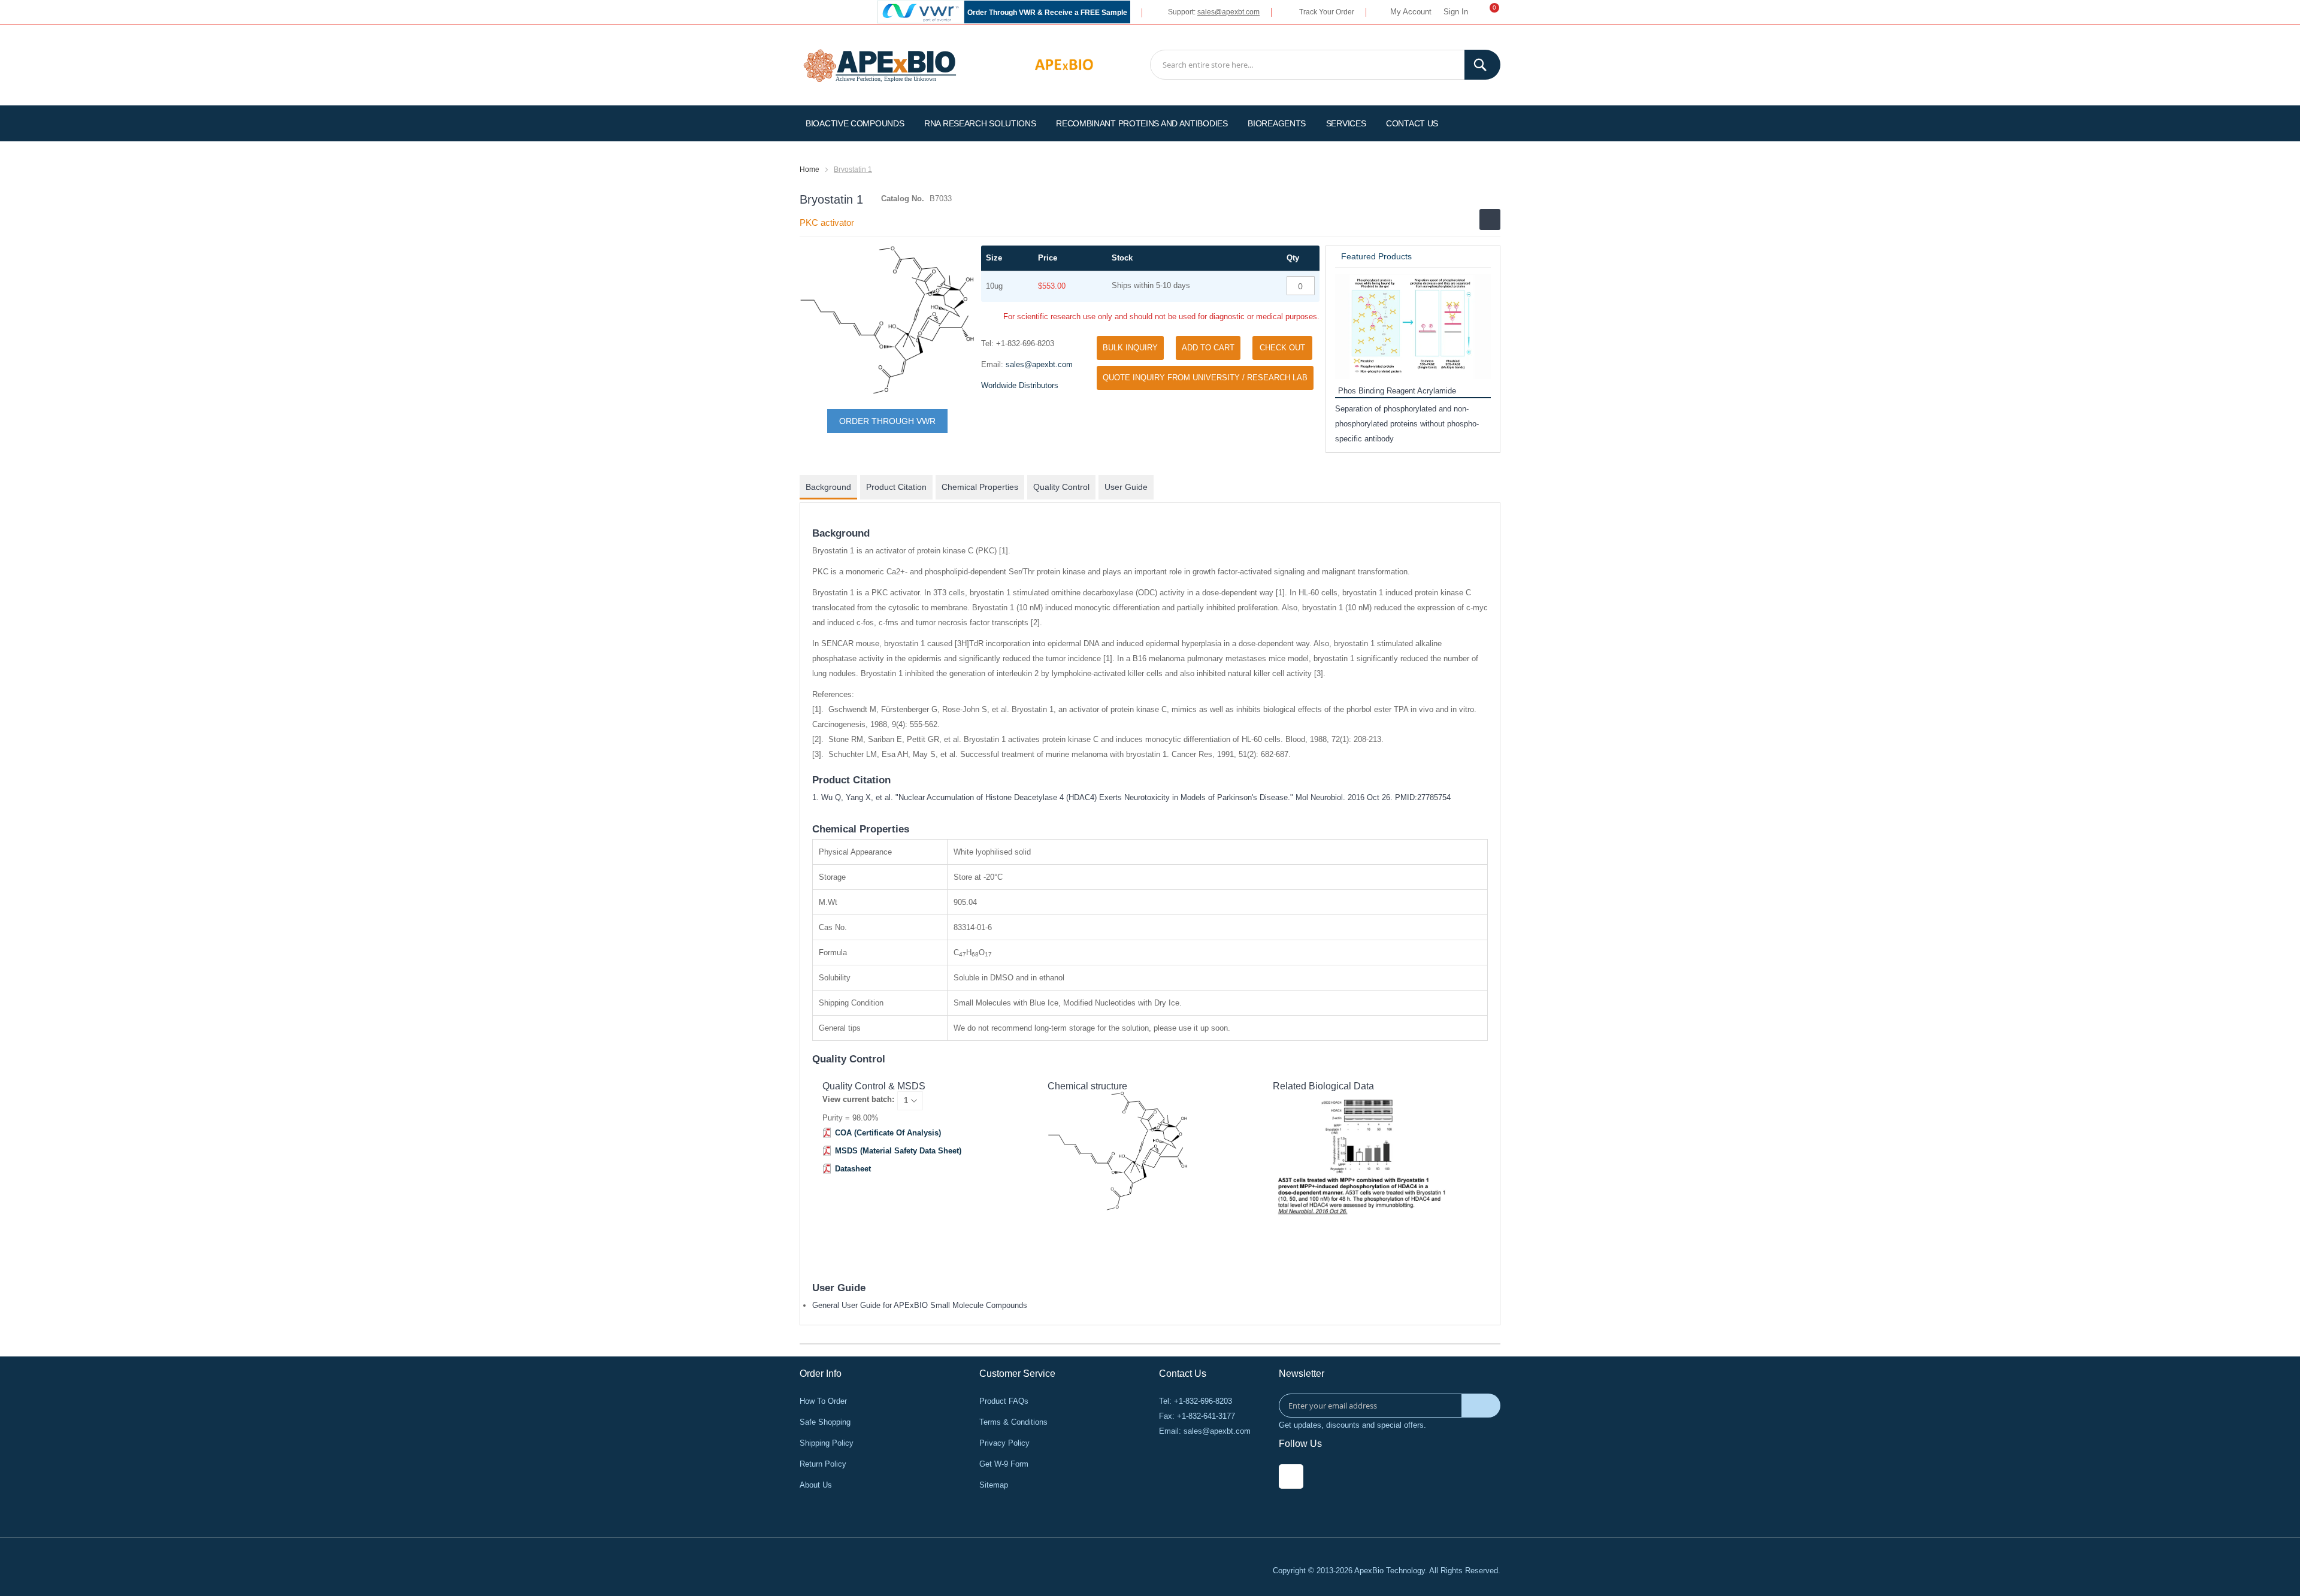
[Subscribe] (1481, 1406)
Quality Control (1061, 487)
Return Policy (823, 1464)
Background (828, 487)
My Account (1411, 12)
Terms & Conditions (1013, 1422)
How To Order (823, 1401)
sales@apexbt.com (1228, 12)
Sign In (1456, 12)
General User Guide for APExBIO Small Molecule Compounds (920, 1305)
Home (809, 169)
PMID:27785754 (1423, 797)
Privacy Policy (1004, 1443)
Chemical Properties (980, 487)
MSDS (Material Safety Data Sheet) (898, 1151)
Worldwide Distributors (1020, 385)
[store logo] (880, 64)
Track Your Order (1327, 12)
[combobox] (1325, 65)
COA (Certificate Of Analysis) (888, 1133)
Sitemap (994, 1485)
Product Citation (896, 487)
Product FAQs (1004, 1401)
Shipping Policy (827, 1443)
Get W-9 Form (1004, 1464)
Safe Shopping (825, 1422)
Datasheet (853, 1169)
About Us (816, 1485)
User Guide (1126, 487)
